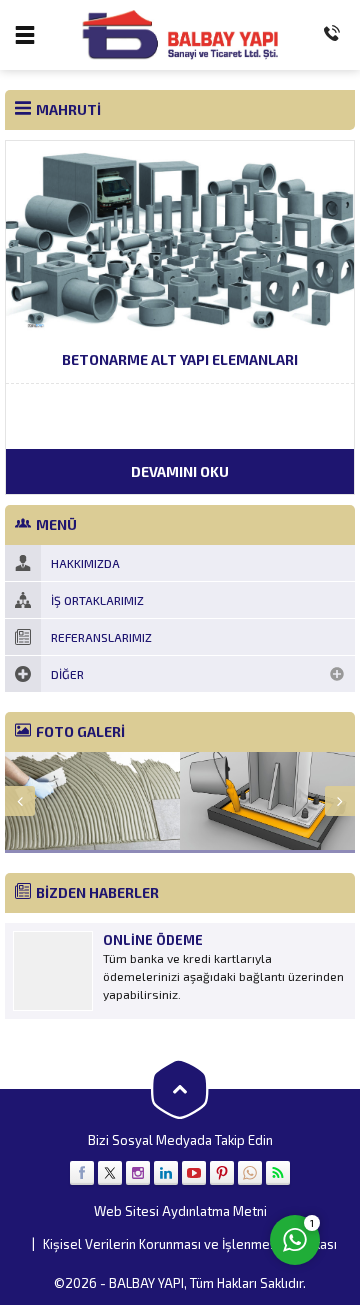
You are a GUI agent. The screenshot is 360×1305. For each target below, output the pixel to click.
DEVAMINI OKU (180, 471)
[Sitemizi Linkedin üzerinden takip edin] (166, 1173)
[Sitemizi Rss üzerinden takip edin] (278, 1173)
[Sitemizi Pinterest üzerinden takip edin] (222, 1173)
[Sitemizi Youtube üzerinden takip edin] (194, 1173)
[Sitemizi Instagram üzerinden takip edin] (138, 1173)
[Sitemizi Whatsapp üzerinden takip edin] (250, 1173)
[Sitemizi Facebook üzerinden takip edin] (82, 1173)
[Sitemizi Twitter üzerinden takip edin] (110, 1173)
